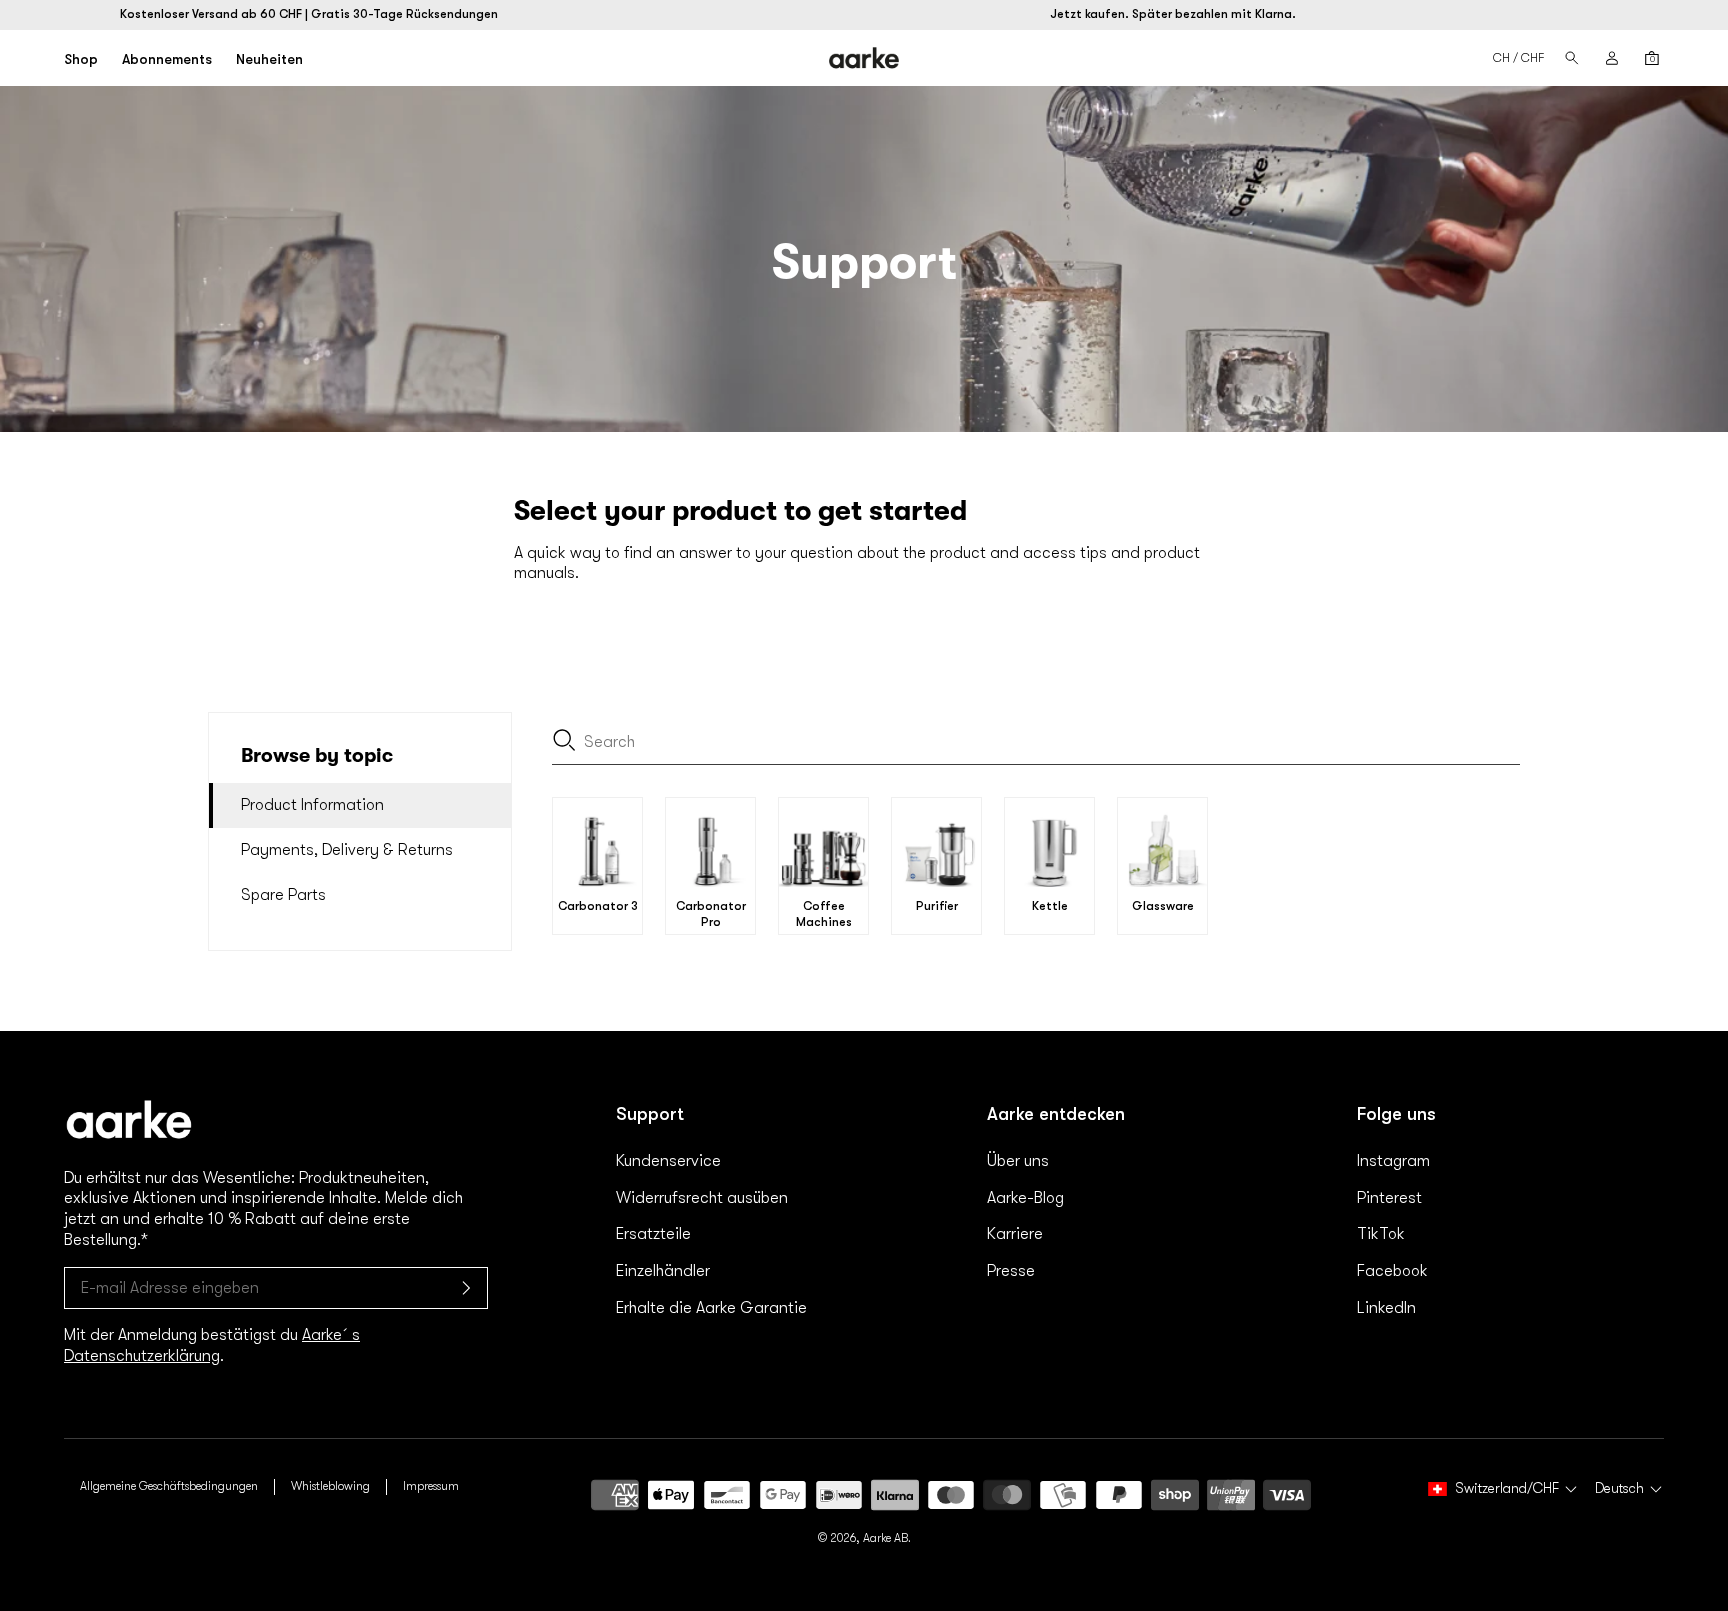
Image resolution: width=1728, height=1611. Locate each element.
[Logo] (864, 58)
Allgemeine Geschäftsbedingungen (169, 1486)
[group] (597, 866)
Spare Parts (283, 895)
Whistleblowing (330, 1486)
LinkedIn (1386, 1308)
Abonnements (167, 59)
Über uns (1018, 1161)
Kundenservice (668, 1161)
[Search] (1572, 58)
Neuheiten (269, 59)
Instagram (1393, 1161)
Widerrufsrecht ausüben (702, 1198)
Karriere (1015, 1234)
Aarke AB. (887, 1538)
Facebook (1392, 1271)
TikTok (1381, 1234)
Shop (81, 59)
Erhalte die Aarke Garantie (711, 1308)
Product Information (312, 805)
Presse (1011, 1271)
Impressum (431, 1486)
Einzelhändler (663, 1271)
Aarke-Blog (1025, 1198)
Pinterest (1389, 1198)
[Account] (1612, 58)
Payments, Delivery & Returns (347, 850)
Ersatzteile (653, 1234)
